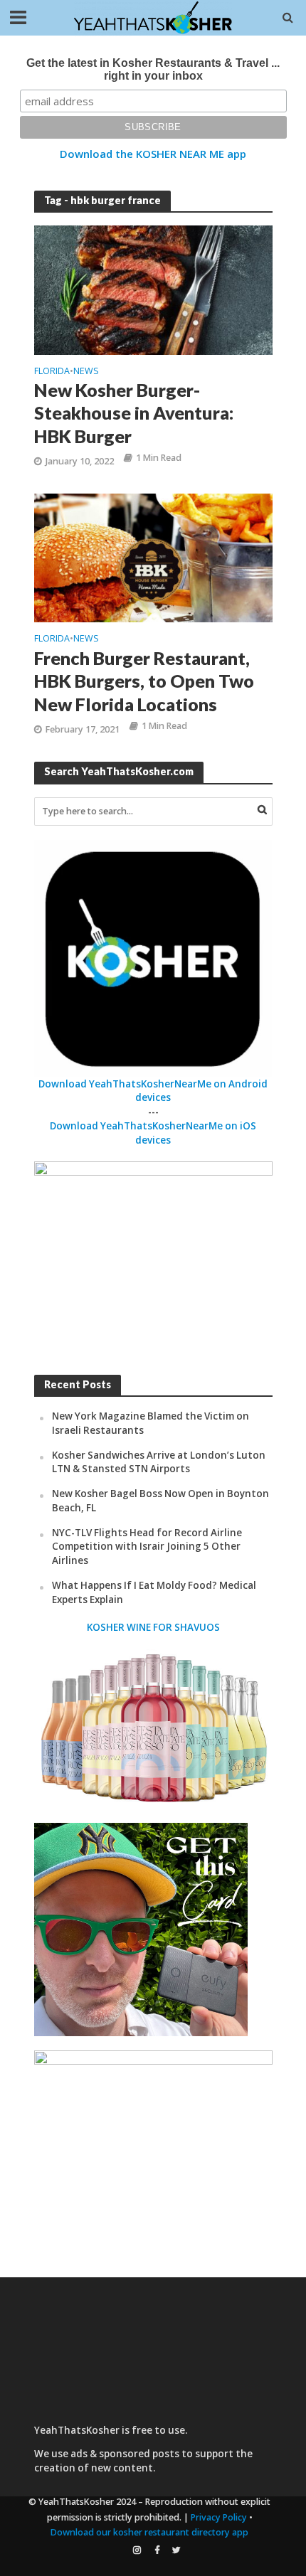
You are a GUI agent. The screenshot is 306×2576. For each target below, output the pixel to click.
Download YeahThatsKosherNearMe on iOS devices (153, 1133)
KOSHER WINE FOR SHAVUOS (153, 1627)
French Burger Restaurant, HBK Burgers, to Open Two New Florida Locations (144, 681)
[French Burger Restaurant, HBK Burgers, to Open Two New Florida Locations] (153, 557)
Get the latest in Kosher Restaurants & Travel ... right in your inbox (153, 69)
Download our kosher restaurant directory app (149, 2532)
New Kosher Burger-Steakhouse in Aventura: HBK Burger (134, 413)
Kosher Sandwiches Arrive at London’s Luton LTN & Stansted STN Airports (159, 1462)
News (86, 372)
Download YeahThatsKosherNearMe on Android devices (153, 1091)
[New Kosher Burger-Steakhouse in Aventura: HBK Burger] (153, 289)
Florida (52, 372)
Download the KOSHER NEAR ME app (153, 154)
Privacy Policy (219, 2517)
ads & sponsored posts (125, 2454)
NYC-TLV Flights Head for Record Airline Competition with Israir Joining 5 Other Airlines (147, 1547)
